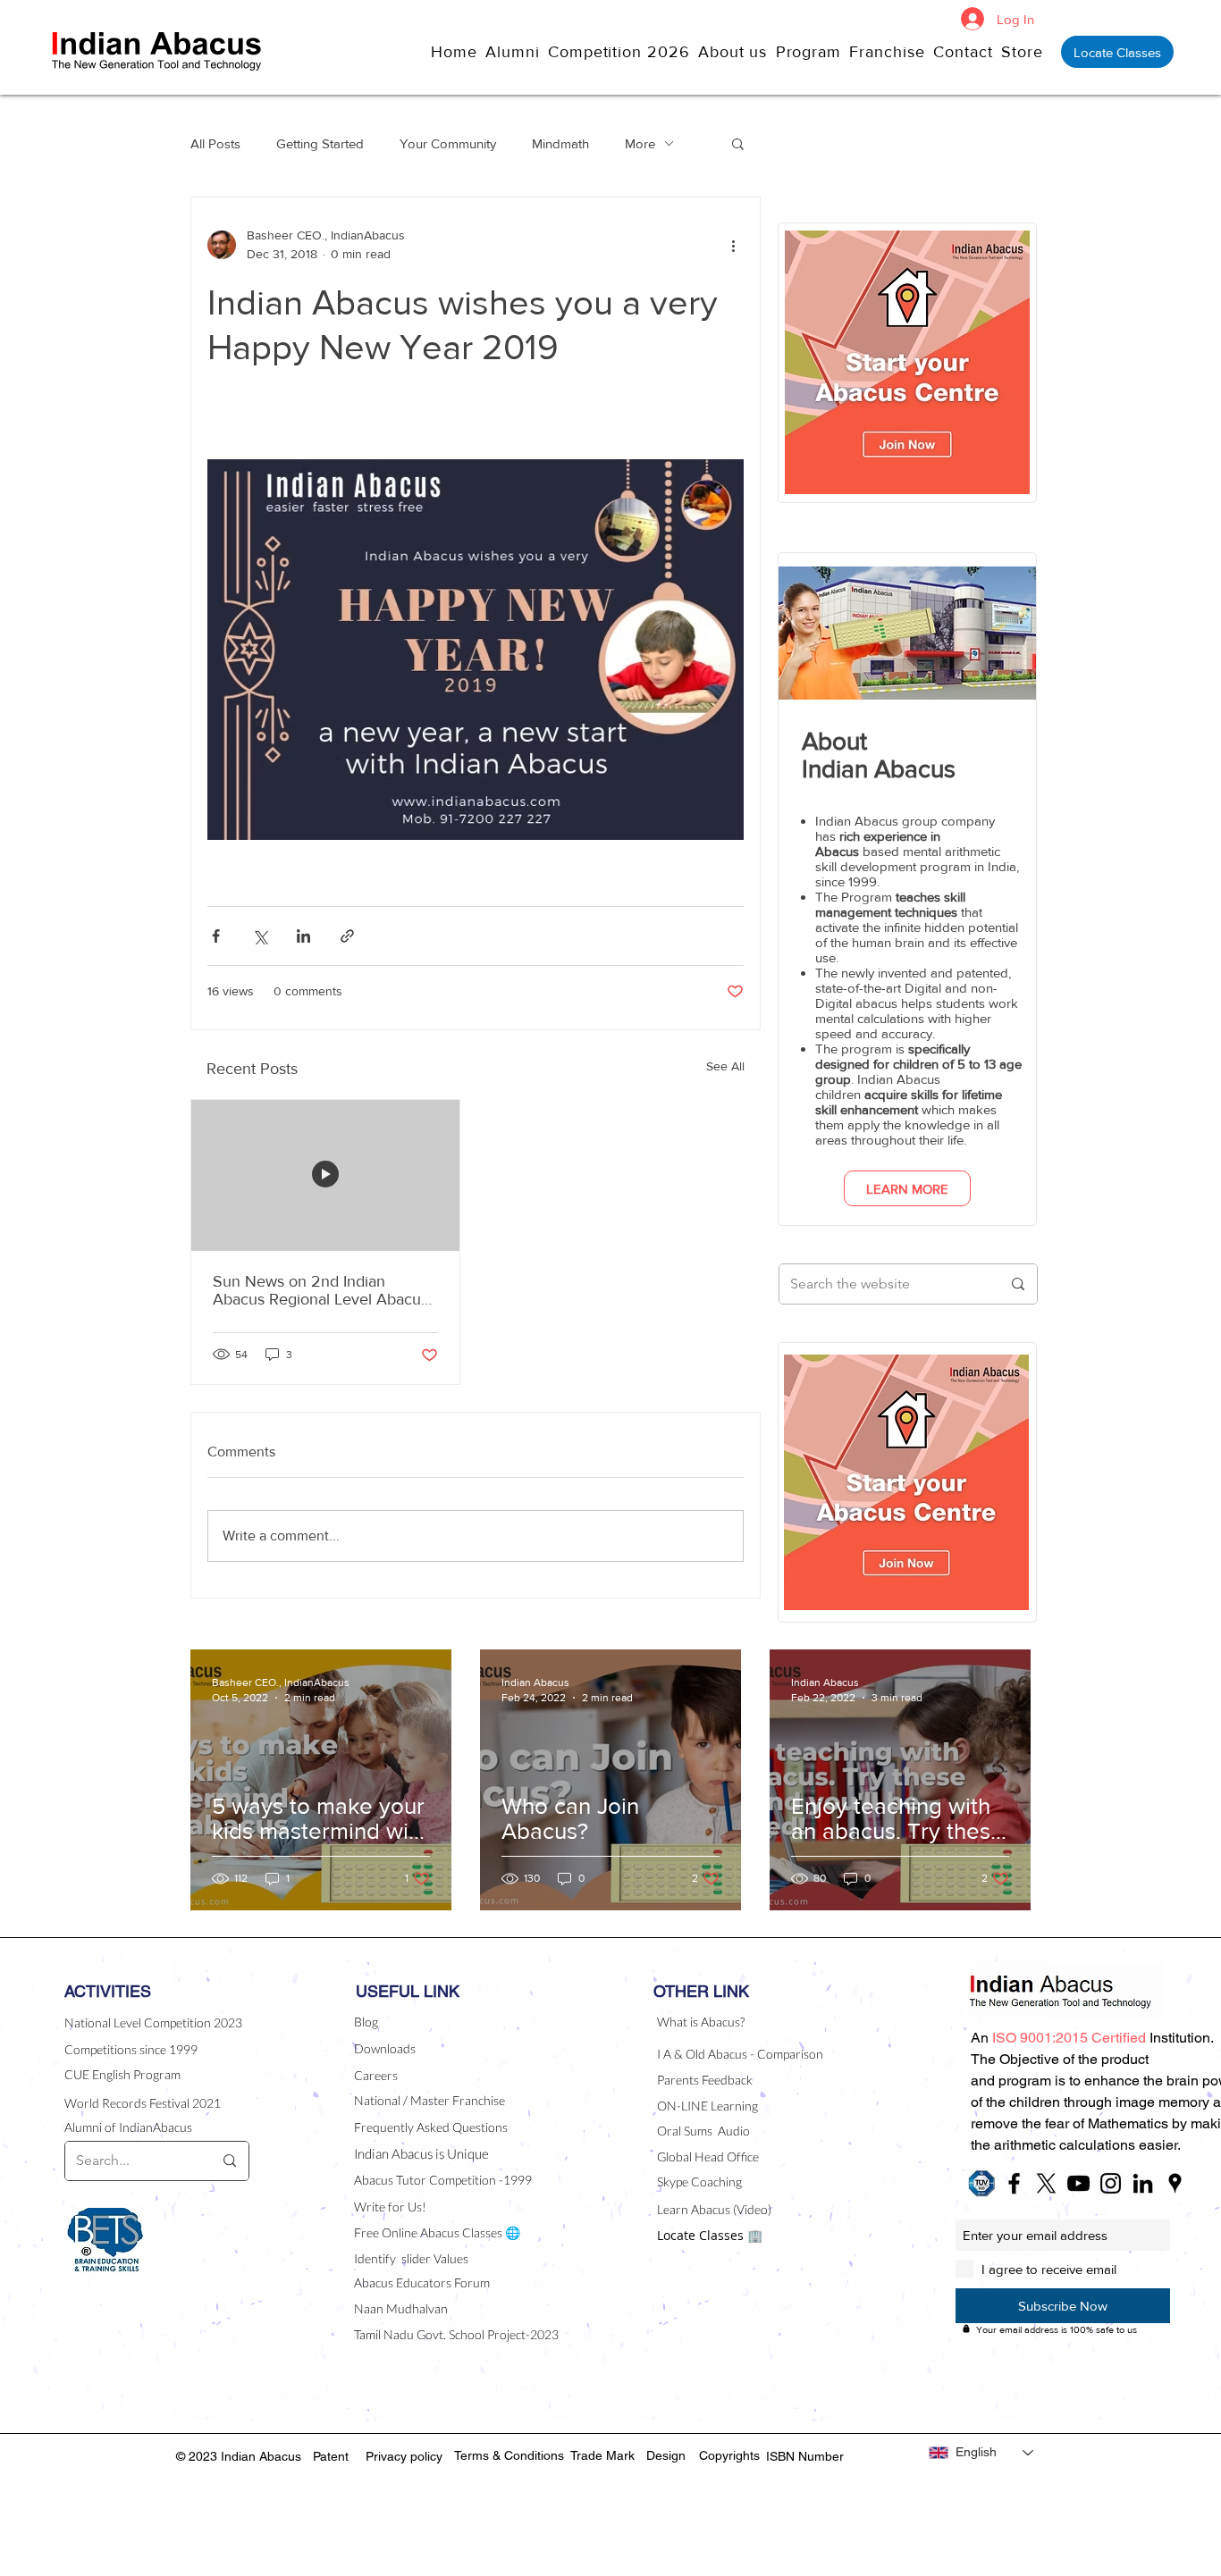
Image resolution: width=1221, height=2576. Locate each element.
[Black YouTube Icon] (1078, 2183)
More (640, 143)
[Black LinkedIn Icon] (1143, 2183)
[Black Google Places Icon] (1175, 2183)
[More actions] (733, 245)
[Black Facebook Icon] (1014, 2183)
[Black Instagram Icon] (1111, 2183)
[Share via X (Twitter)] (260, 936)
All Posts (215, 143)
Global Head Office (708, 2156)
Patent (331, 2456)
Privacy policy (404, 2456)
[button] (737, 51)
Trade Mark (602, 2455)
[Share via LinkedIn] (303, 936)
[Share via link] (347, 936)
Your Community (448, 143)
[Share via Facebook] (216, 936)
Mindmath (560, 143)
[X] (1046, 2183)
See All (725, 1066)
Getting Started (320, 143)
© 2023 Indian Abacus (240, 2456)
